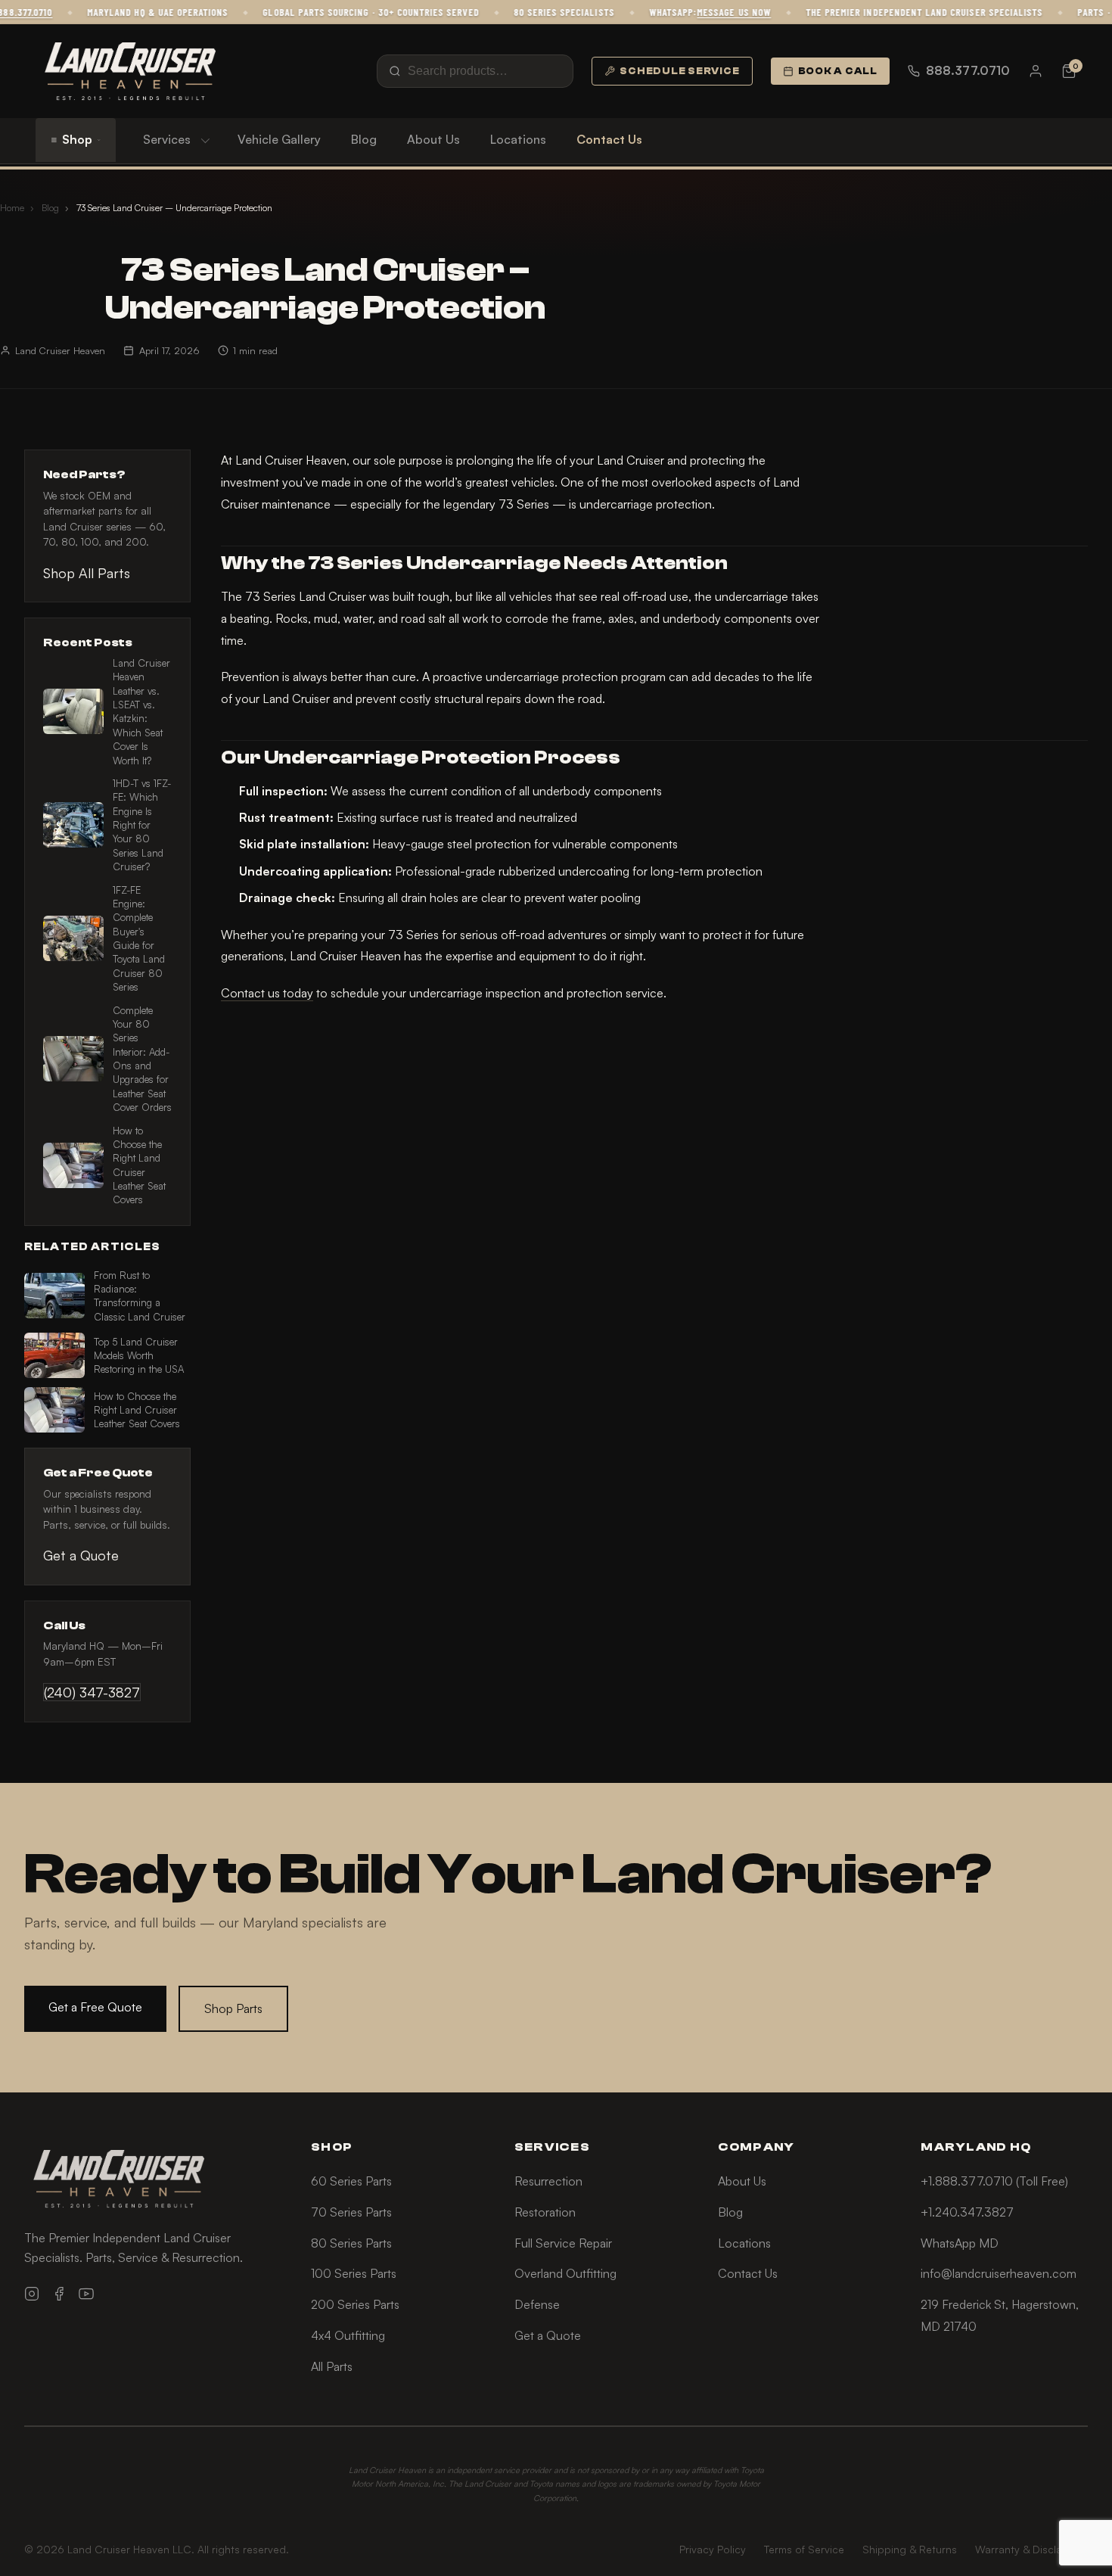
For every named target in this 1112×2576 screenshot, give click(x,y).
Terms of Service (804, 2549)
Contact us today (267, 993)
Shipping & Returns (910, 2549)
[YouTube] (86, 2294)
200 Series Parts (355, 2304)
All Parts (332, 2366)
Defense (537, 2304)
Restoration (545, 2212)
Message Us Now (710, 12)
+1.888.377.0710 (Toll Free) (994, 2181)
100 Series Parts (354, 2273)
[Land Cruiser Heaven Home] (130, 71)
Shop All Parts (87, 573)
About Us (433, 139)
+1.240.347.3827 (967, 2212)
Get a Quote (81, 1555)
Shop (77, 139)
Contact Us (609, 139)
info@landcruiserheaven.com (999, 2273)
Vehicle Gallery (279, 139)
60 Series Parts (351, 2181)
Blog (364, 139)
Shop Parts (233, 2008)
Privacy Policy (713, 2549)
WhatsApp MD (960, 2243)
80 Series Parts (351, 2243)
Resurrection (548, 2181)
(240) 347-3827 (92, 1692)
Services (167, 139)
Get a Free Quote (95, 2007)
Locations (518, 139)
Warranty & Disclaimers (1031, 2549)
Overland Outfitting (565, 2273)
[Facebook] (59, 2294)
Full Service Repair (563, 2243)
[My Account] (1036, 71)
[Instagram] (32, 2294)
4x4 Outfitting (348, 2335)
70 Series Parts (351, 2212)
